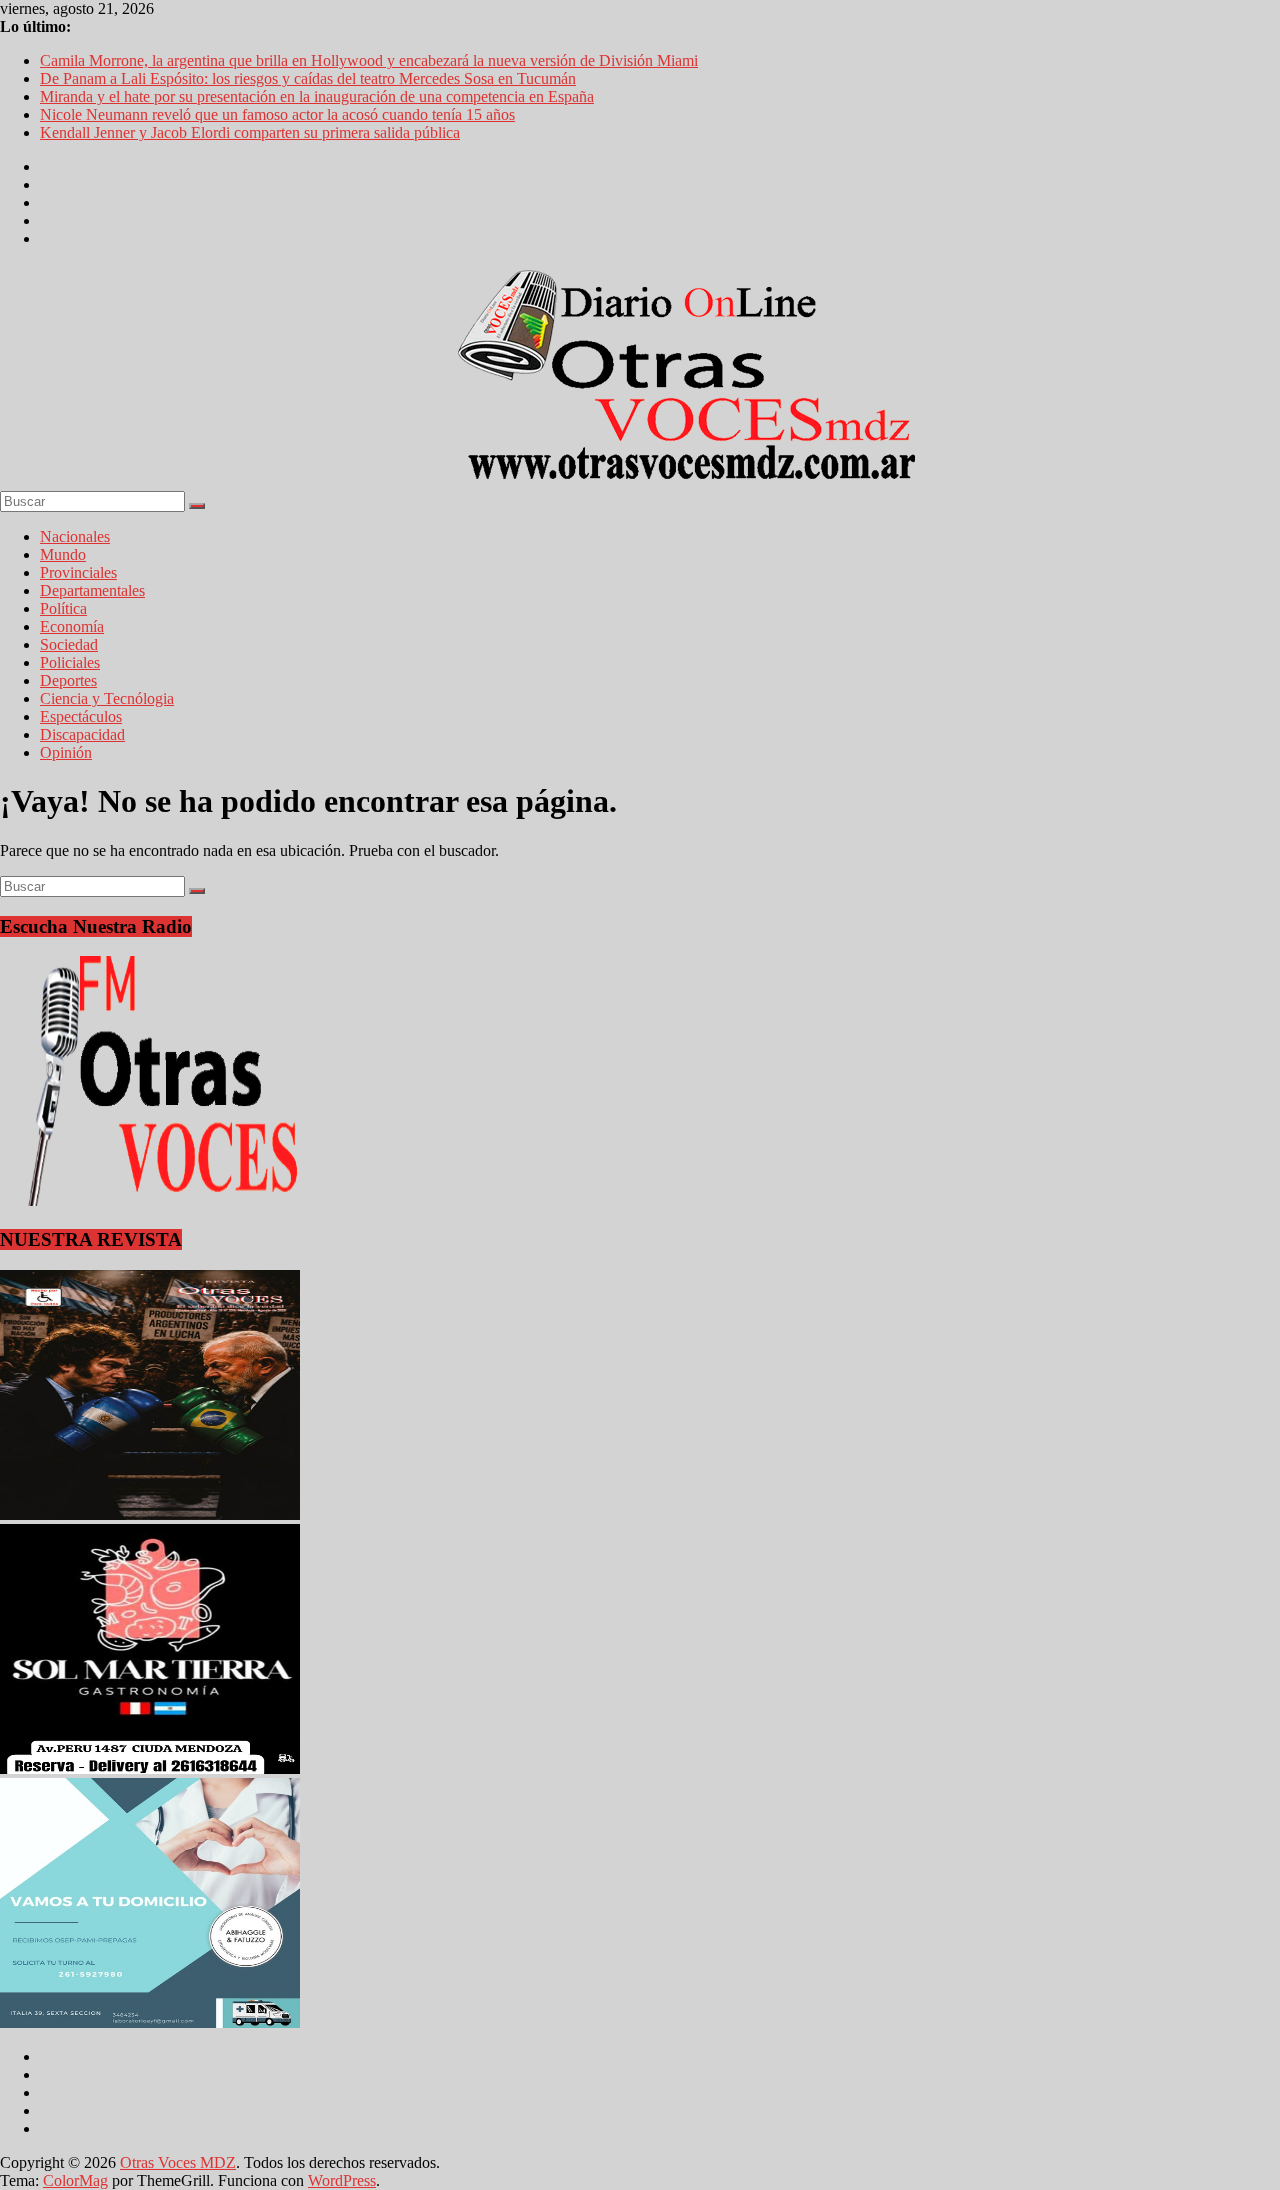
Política (63, 608)
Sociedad (69, 644)
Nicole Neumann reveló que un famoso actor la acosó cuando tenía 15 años (277, 114)
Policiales (70, 662)
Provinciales (78, 572)
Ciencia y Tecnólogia (107, 698)
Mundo (63, 554)
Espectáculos (81, 716)
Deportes (68, 680)
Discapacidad (82, 734)
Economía (72, 626)
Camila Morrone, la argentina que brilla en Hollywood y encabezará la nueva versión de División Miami (369, 60)
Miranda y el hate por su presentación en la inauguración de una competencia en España (317, 96)
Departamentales (92, 590)
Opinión (66, 752)
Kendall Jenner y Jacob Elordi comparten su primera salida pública (250, 132)
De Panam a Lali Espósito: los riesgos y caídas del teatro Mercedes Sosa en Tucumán (308, 78)
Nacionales (75, 536)
